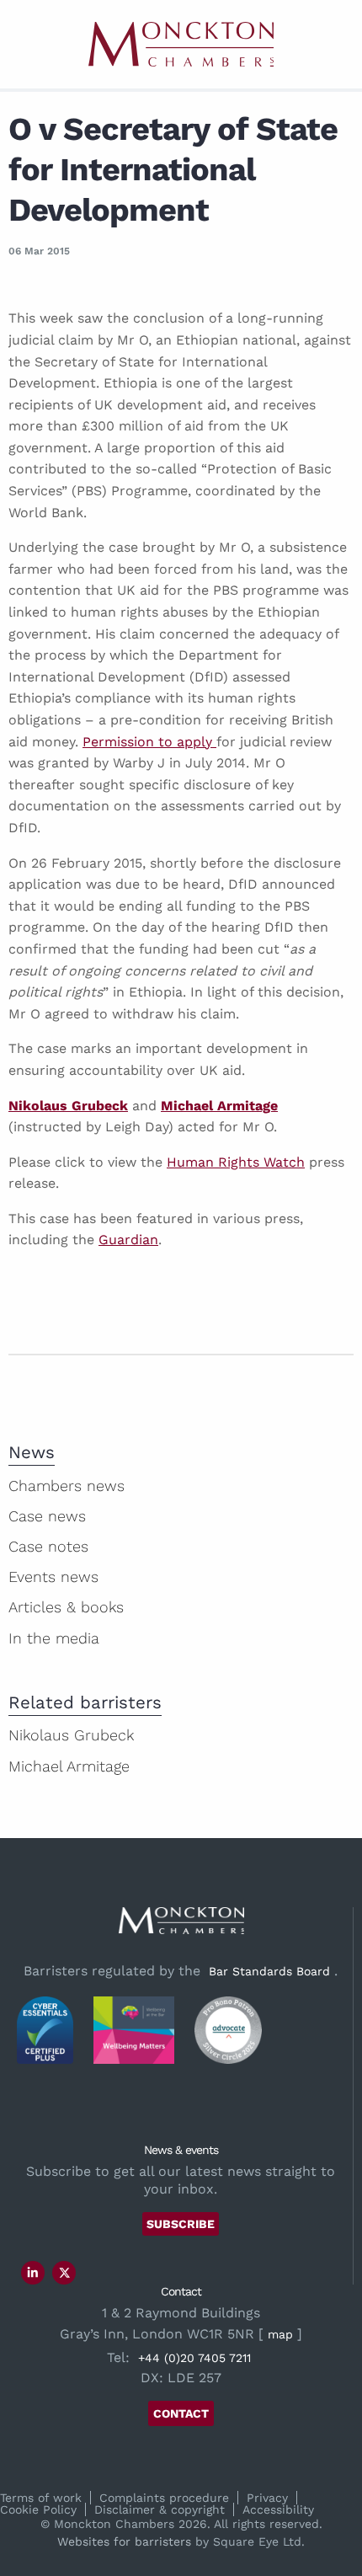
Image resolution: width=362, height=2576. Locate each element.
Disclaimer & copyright (160, 2509)
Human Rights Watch (236, 1162)
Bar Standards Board (269, 1971)
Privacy (267, 2498)
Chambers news (67, 1486)
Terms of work (41, 2498)
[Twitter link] (65, 2273)
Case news (47, 1516)
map (280, 2334)
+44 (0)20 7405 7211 (194, 2358)
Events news (53, 1577)
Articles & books (66, 1607)
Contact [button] (181, 2413)
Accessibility (278, 2509)
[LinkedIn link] (33, 2273)
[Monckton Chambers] (181, 44)
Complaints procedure (164, 2498)
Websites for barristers (124, 2541)
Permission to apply (149, 742)
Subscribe (181, 2224)
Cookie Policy (38, 2509)
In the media (54, 1638)
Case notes (48, 1546)
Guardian (128, 1240)
